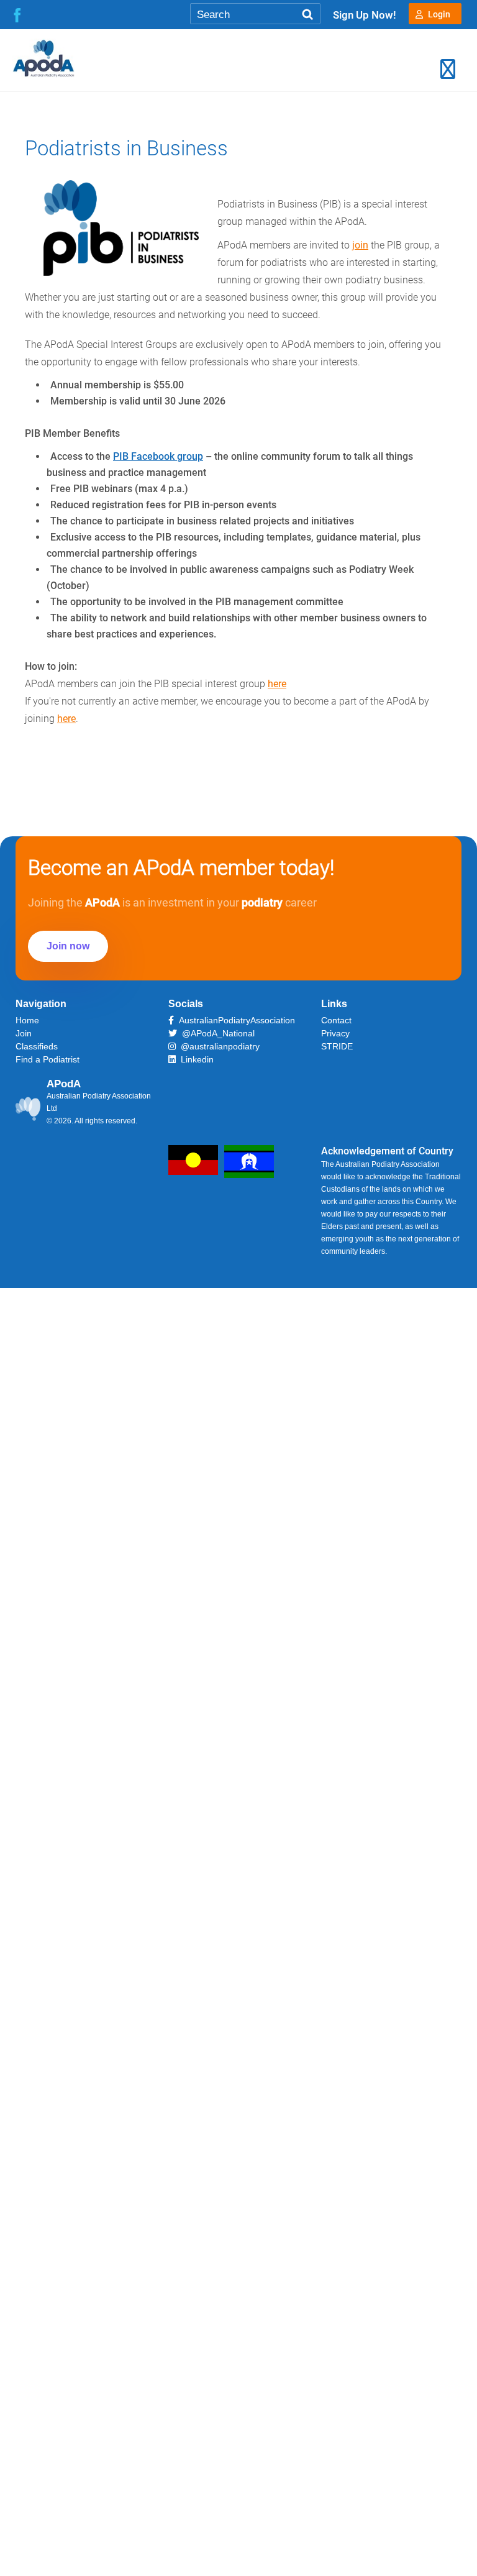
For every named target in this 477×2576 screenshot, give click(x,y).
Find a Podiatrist (48, 1059)
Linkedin (195, 1059)
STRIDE (337, 1046)
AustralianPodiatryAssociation (234, 1020)
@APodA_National (216, 1033)
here (277, 684)
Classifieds (37, 1046)
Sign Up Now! (365, 15)
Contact (336, 1020)
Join (24, 1033)
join (360, 245)
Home (27, 1020)
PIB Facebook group (158, 456)
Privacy (335, 1033)
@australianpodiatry (218, 1046)
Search (307, 15)
